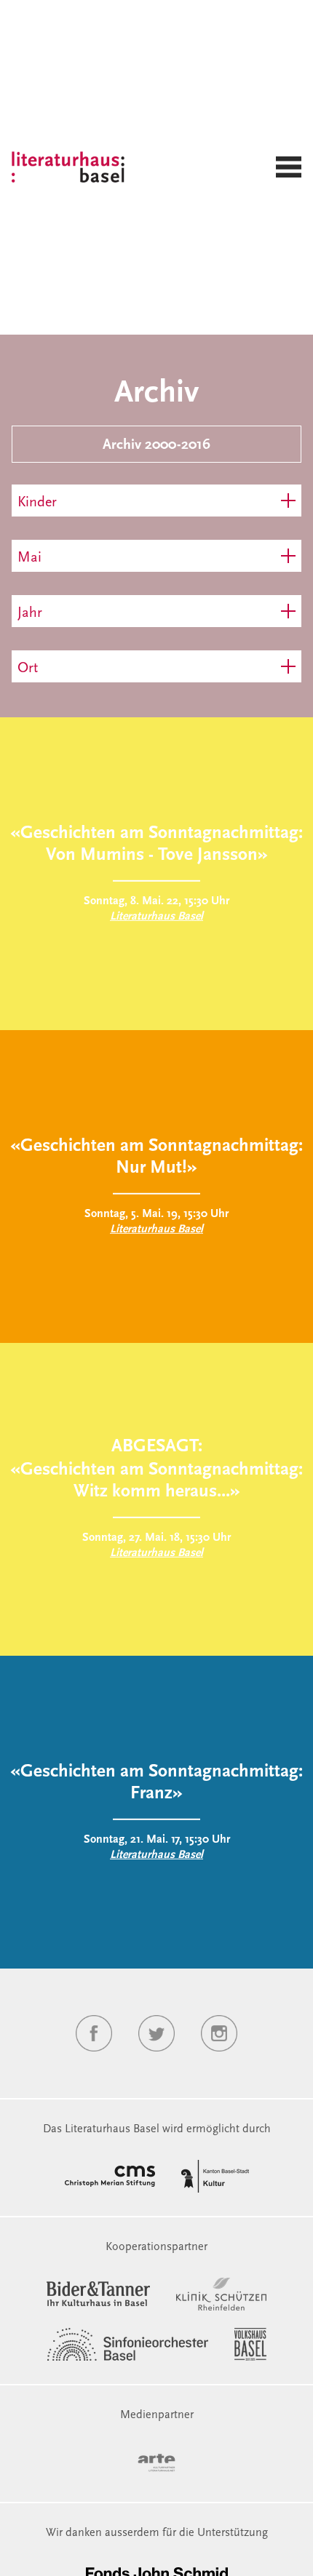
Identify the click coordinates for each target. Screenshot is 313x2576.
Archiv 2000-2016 (156, 445)
